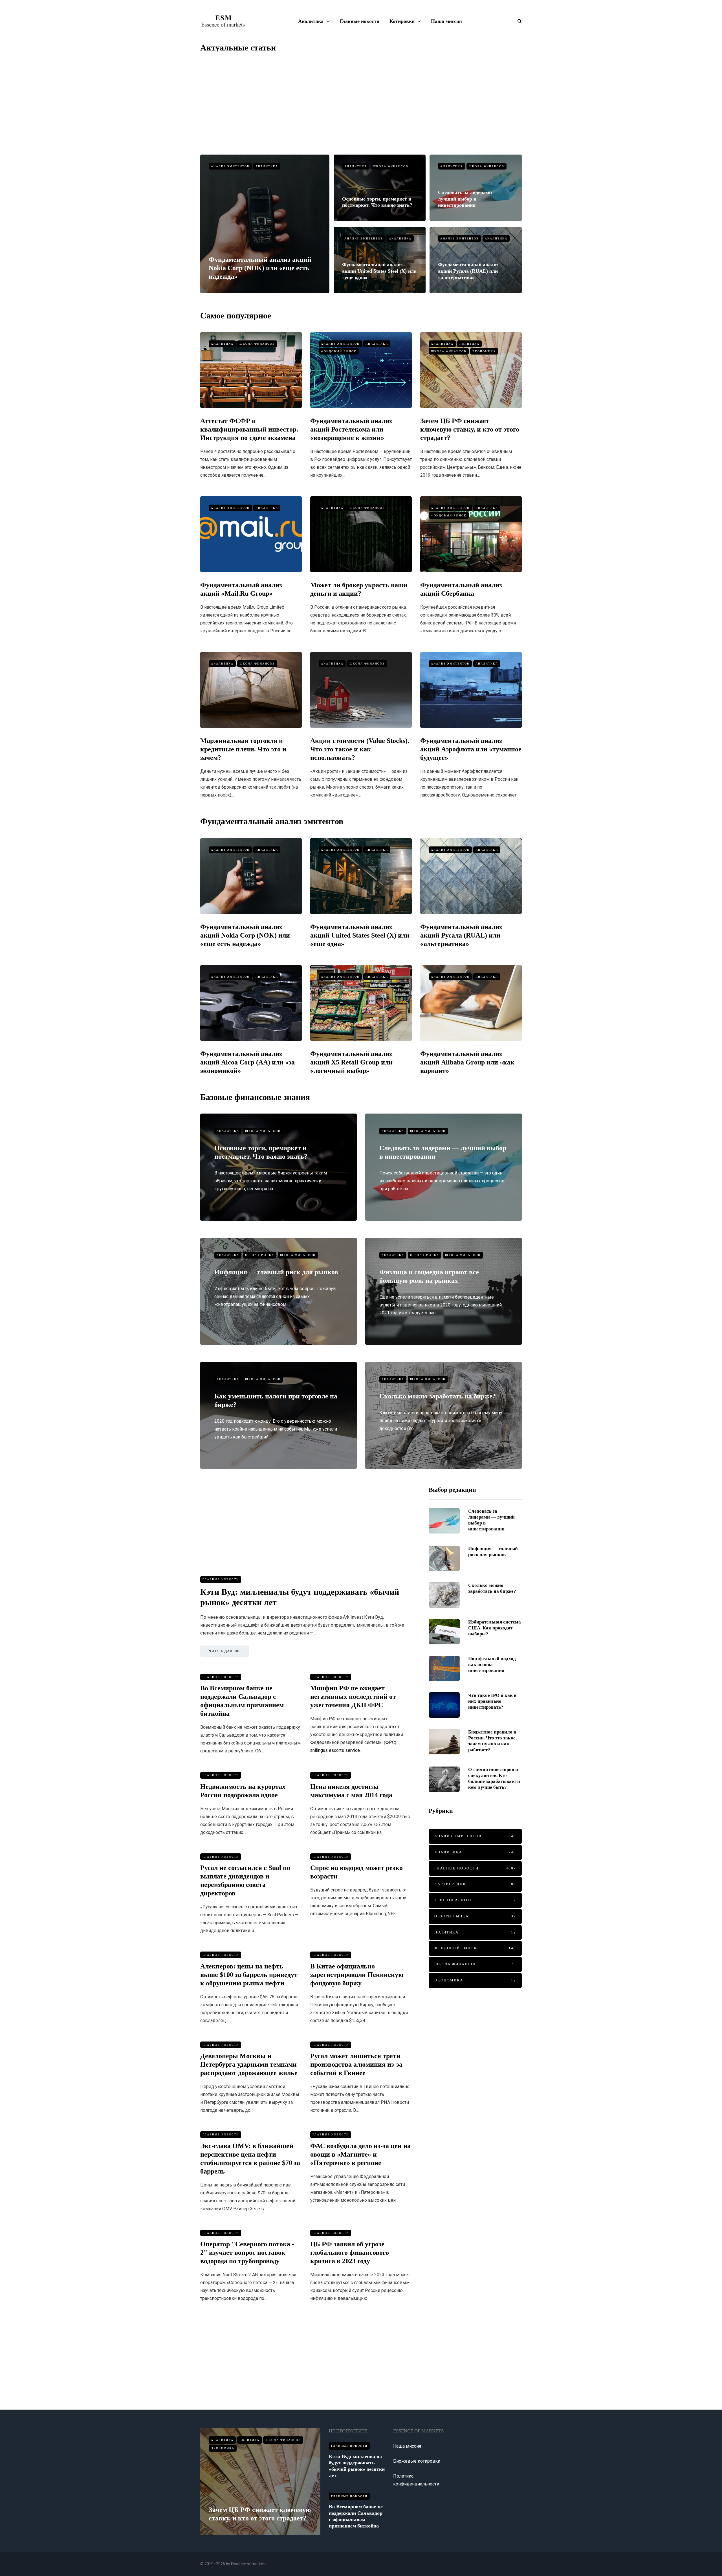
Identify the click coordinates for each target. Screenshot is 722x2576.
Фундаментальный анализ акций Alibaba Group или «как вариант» (467, 1062)
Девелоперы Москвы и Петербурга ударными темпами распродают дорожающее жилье (249, 2064)
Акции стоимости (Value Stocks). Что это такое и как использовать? (360, 749)
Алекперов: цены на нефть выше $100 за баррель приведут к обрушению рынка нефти (249, 1975)
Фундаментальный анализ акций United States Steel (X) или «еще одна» (379, 271)
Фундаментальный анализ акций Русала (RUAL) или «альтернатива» (468, 271)
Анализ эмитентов (230, 166)
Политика (469, 344)
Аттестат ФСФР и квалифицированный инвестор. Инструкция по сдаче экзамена (249, 429)
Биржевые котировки (417, 2461)
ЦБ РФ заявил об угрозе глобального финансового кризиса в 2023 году (350, 2252)
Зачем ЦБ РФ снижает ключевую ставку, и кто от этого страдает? (470, 429)
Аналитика (311, 21)
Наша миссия (446, 21)
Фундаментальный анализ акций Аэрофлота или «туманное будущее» (471, 749)
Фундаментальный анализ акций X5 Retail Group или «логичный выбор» (351, 1062)
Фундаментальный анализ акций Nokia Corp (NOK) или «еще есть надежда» (260, 268)
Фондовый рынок (339, 351)
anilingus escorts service (335, 1750)
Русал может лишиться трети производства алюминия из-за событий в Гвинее (356, 2064)
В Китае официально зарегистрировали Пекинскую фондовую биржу (357, 1975)
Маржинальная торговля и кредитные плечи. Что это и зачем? (243, 749)
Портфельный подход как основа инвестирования (492, 1665)
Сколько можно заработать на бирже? (438, 1396)
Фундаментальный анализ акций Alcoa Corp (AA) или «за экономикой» (247, 1062)
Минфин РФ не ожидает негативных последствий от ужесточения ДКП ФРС (353, 1697)
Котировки (402, 21)
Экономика (484, 351)
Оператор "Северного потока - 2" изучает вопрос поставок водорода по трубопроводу (247, 2252)
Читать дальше (225, 1651)
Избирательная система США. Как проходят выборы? (495, 1628)
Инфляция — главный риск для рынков (276, 1272)
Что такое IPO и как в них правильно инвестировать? (492, 1701)
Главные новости (360, 21)
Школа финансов (391, 166)
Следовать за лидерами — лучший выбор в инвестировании (468, 199)
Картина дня (475, 1884)
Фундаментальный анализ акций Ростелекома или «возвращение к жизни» (351, 429)
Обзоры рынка (260, 1255)
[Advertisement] (361, 104)
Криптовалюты (475, 1900)
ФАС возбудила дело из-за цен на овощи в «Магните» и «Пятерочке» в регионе (360, 2154)
